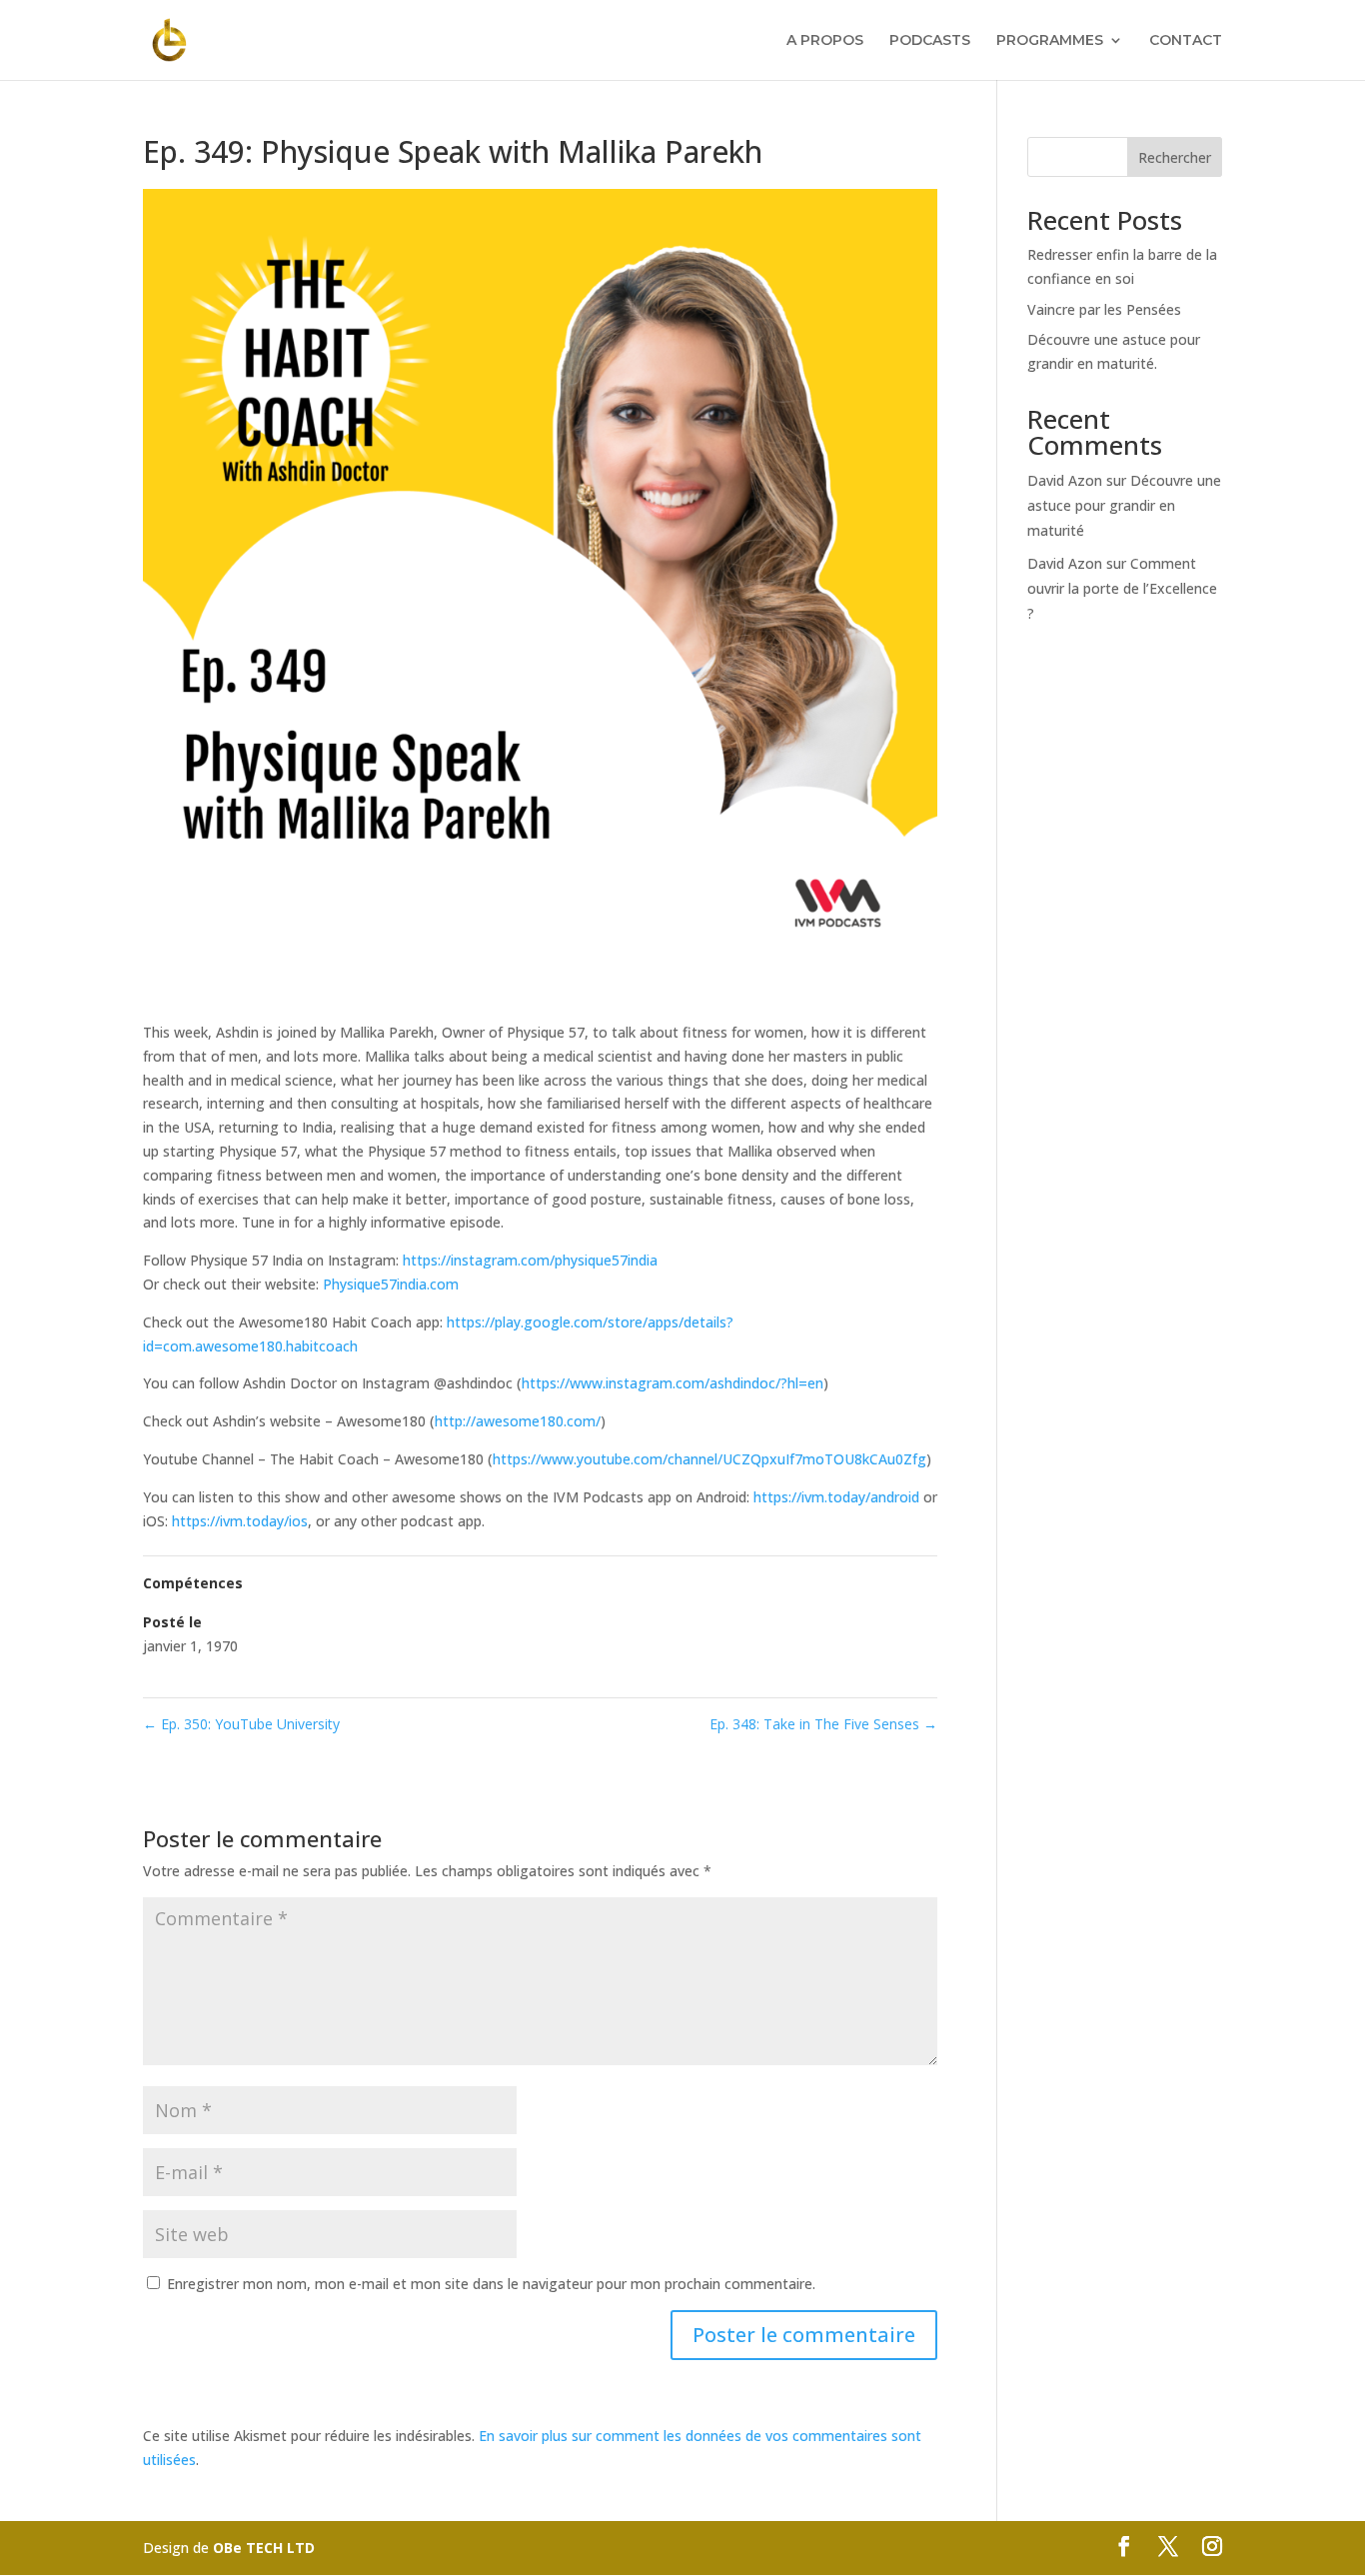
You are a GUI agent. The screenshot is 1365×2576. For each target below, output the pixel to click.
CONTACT (1186, 41)
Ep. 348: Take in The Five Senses (823, 1724)
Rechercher (1175, 157)
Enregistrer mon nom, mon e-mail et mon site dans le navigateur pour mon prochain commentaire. (491, 2284)
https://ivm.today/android (836, 1497)
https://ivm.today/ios (240, 1521)
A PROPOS (825, 41)
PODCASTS (930, 41)
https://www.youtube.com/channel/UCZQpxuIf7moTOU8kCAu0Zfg (709, 1459)
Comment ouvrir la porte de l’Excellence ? (1122, 588)
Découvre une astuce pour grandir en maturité (1124, 505)
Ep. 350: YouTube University (241, 1724)
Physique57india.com (391, 1284)
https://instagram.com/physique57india (530, 1260)
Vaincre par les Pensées (1104, 309)
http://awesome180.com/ (518, 1421)
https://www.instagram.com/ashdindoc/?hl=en (673, 1383)
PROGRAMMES (1050, 41)
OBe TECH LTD (264, 2548)
